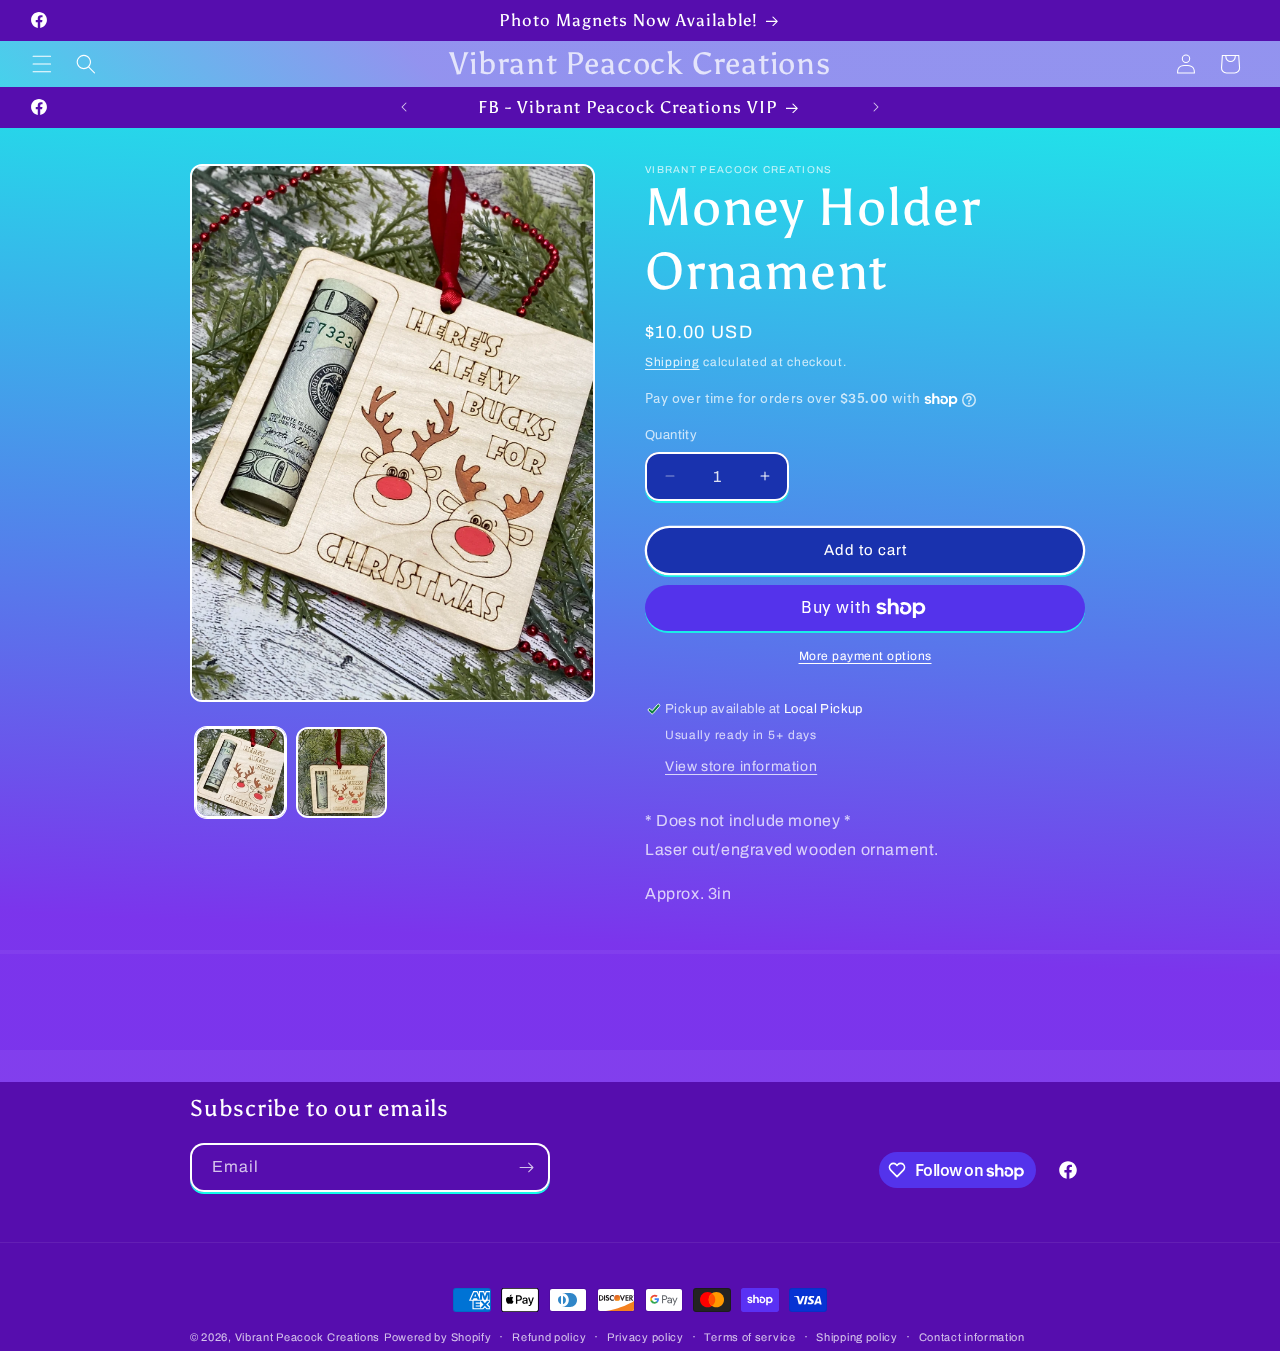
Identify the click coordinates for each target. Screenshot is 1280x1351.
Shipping (672, 362)
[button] (42, 64)
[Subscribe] (526, 1167)
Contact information (972, 1337)
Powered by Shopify (438, 1337)
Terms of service (749, 1337)
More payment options (865, 656)
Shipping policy (857, 1337)
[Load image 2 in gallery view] (341, 772)
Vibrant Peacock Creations (308, 1337)
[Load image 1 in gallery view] (240, 772)
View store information (741, 766)
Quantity (671, 435)
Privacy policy (645, 1337)
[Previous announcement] (404, 107)
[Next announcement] (876, 107)
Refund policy (549, 1337)
